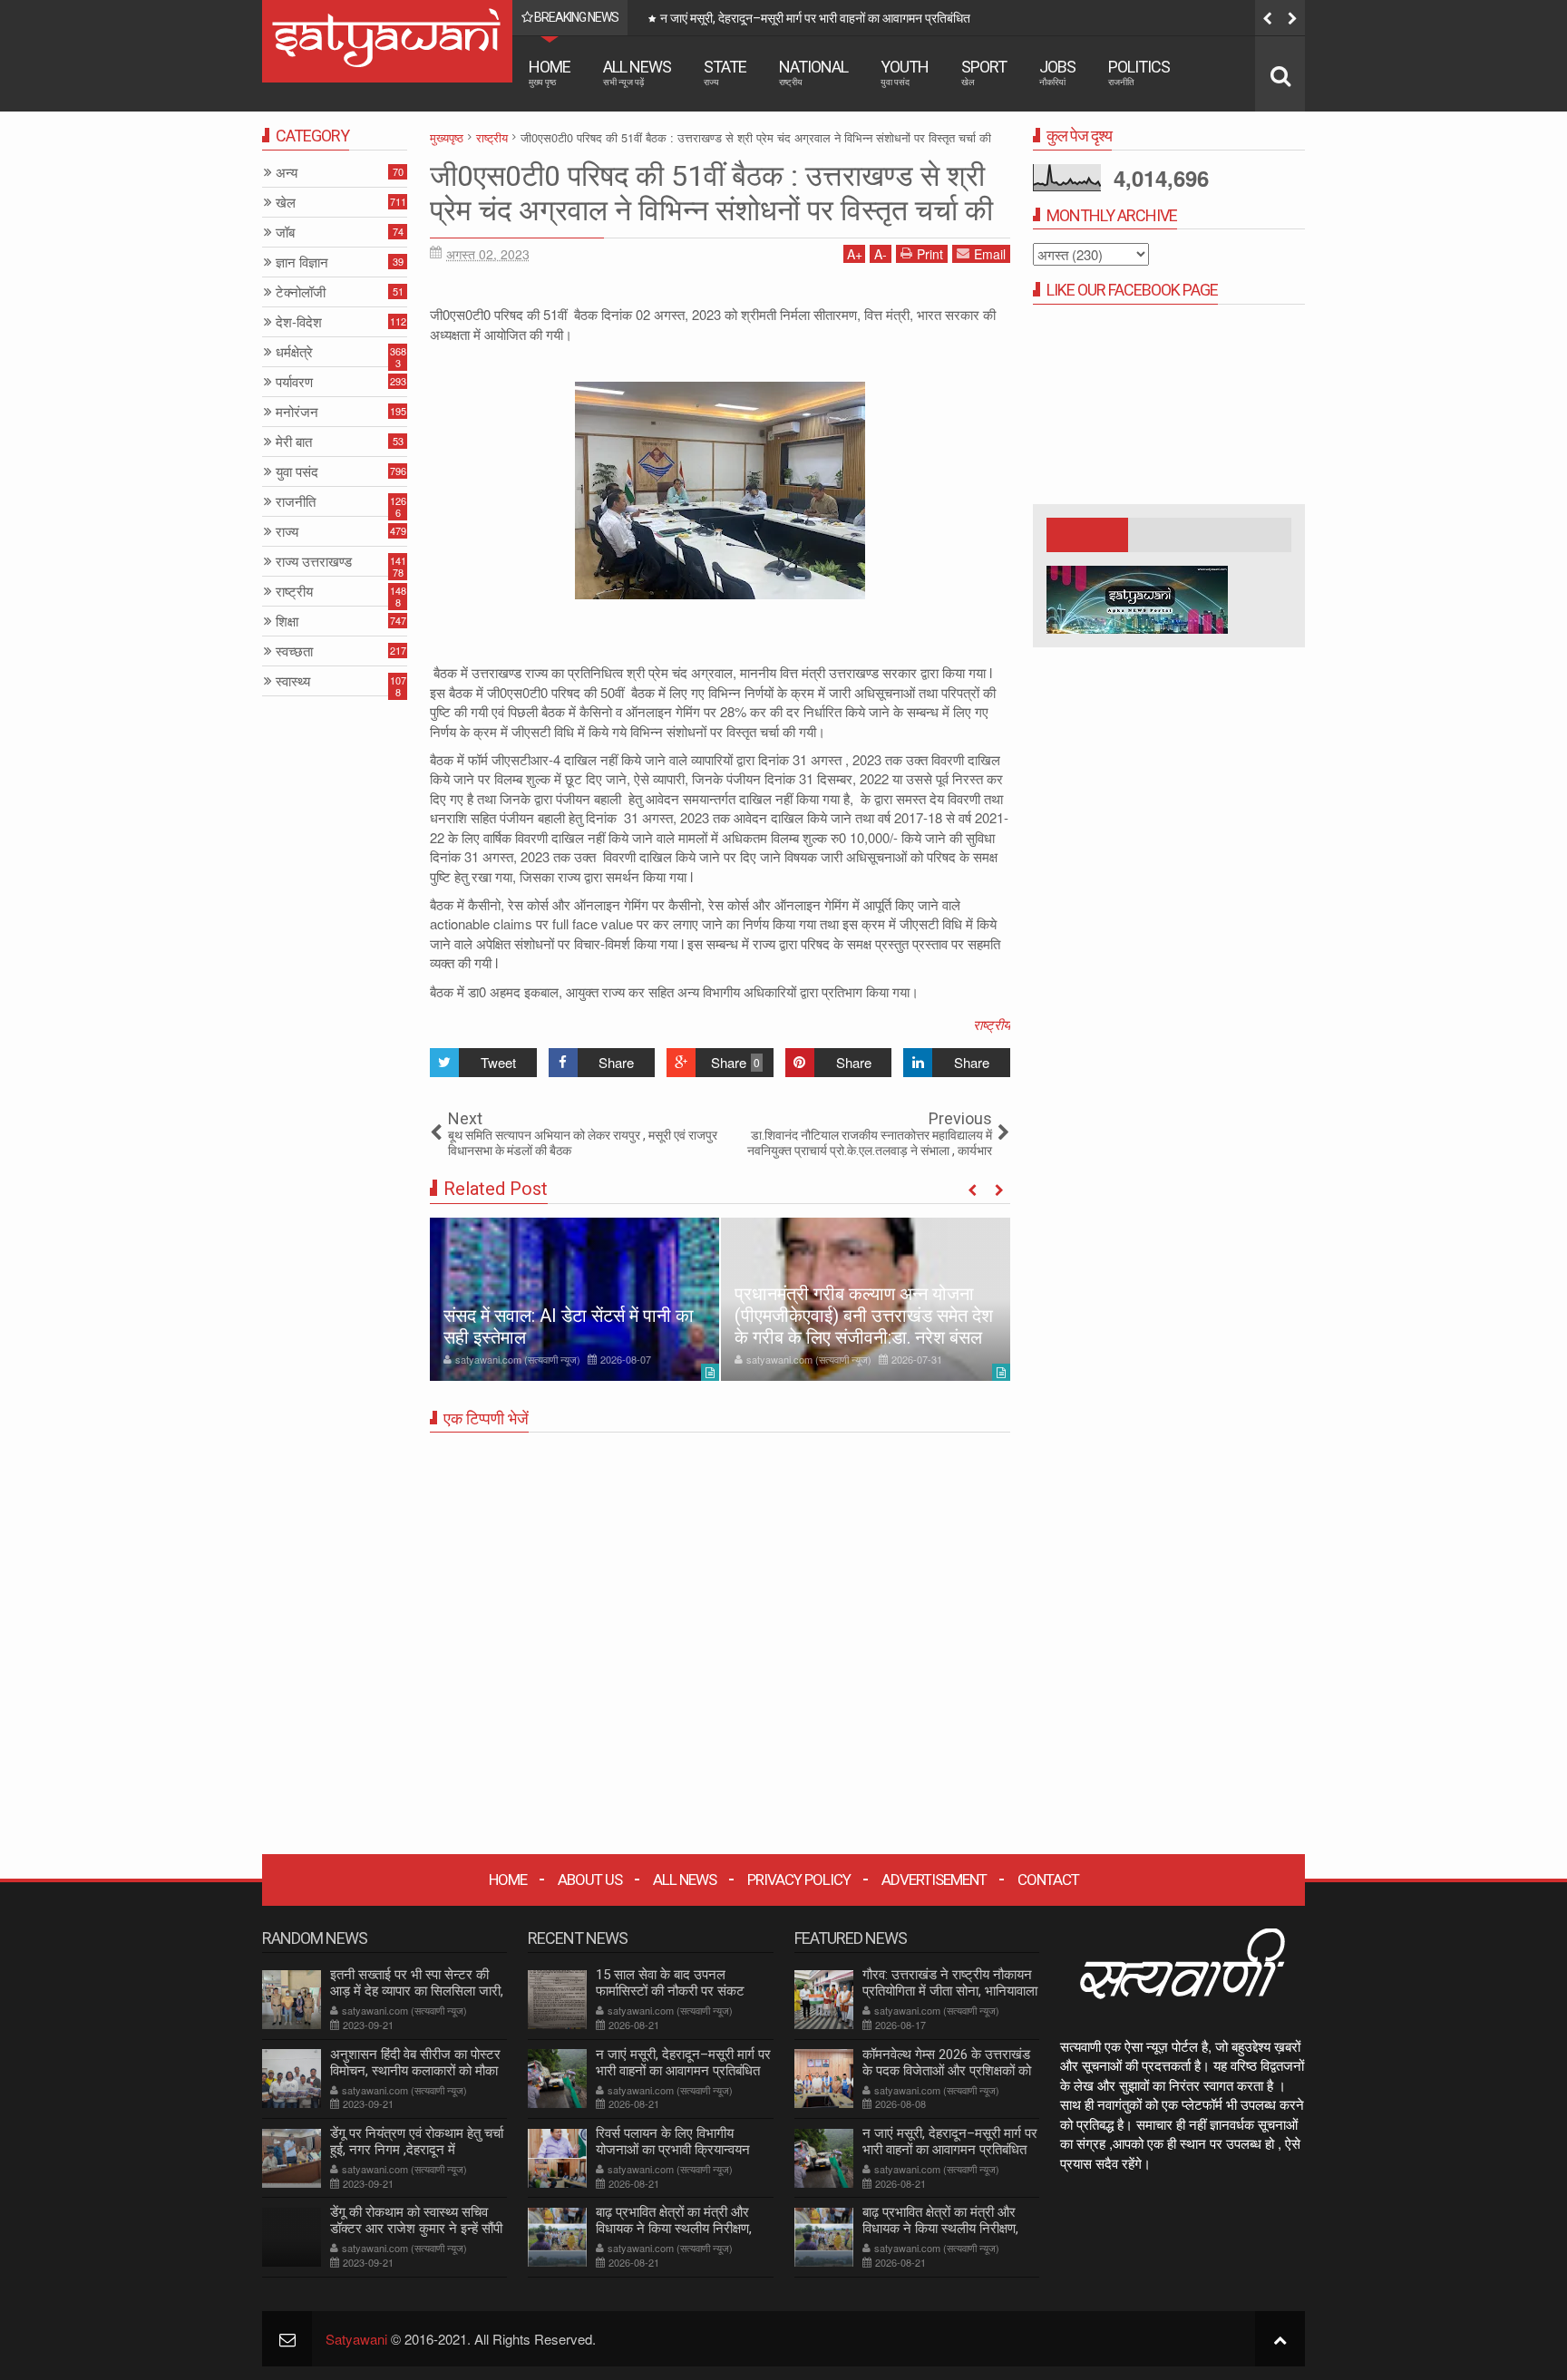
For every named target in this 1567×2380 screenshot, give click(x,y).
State (725, 72)
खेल (286, 203)
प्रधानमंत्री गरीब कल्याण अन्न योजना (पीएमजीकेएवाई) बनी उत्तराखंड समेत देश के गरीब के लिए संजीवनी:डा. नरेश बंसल (864, 1316)
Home (550, 72)
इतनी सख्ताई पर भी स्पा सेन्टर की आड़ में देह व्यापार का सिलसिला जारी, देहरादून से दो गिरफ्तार (417, 1991)
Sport (984, 72)
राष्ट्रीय (992, 1024)
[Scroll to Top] (1280, 2339)
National (813, 72)
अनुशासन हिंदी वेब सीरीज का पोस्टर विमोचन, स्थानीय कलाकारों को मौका (415, 2063)
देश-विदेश (299, 322)
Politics (1139, 72)
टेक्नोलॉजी (301, 292)
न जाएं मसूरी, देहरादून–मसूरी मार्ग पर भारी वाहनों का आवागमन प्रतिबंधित (683, 2063)
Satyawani (356, 2339)
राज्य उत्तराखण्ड (314, 562)
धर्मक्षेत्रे (294, 352)
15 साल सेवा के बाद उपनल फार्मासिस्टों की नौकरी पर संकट (670, 1983)
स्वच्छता (294, 651)
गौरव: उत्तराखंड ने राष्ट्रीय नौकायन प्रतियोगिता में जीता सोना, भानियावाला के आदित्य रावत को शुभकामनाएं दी (950, 1991)
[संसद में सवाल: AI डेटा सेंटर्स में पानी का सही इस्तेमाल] (574, 1299)
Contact (1048, 1880)
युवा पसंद (297, 472)
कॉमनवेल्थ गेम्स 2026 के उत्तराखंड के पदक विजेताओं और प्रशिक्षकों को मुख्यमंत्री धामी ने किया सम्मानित (947, 2071)
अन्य (287, 173)
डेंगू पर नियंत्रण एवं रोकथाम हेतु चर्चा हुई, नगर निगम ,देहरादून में (417, 2142)
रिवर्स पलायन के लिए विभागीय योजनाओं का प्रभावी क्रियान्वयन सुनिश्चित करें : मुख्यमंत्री (963, 18)
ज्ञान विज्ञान (302, 262)
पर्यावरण (294, 382)
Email (990, 254)
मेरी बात (294, 442)
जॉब (285, 233)
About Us (590, 1880)
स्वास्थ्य (293, 681)
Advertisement (934, 1880)
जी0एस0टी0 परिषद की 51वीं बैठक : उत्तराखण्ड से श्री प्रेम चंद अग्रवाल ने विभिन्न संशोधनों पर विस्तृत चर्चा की (711, 193)
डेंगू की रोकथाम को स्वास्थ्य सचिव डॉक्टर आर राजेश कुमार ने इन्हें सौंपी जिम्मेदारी (416, 2229)
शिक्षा (287, 622)
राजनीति (296, 502)
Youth (905, 72)
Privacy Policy (799, 1880)
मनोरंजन (297, 412)
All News (637, 72)
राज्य (287, 532)
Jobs (1057, 72)
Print (930, 254)
